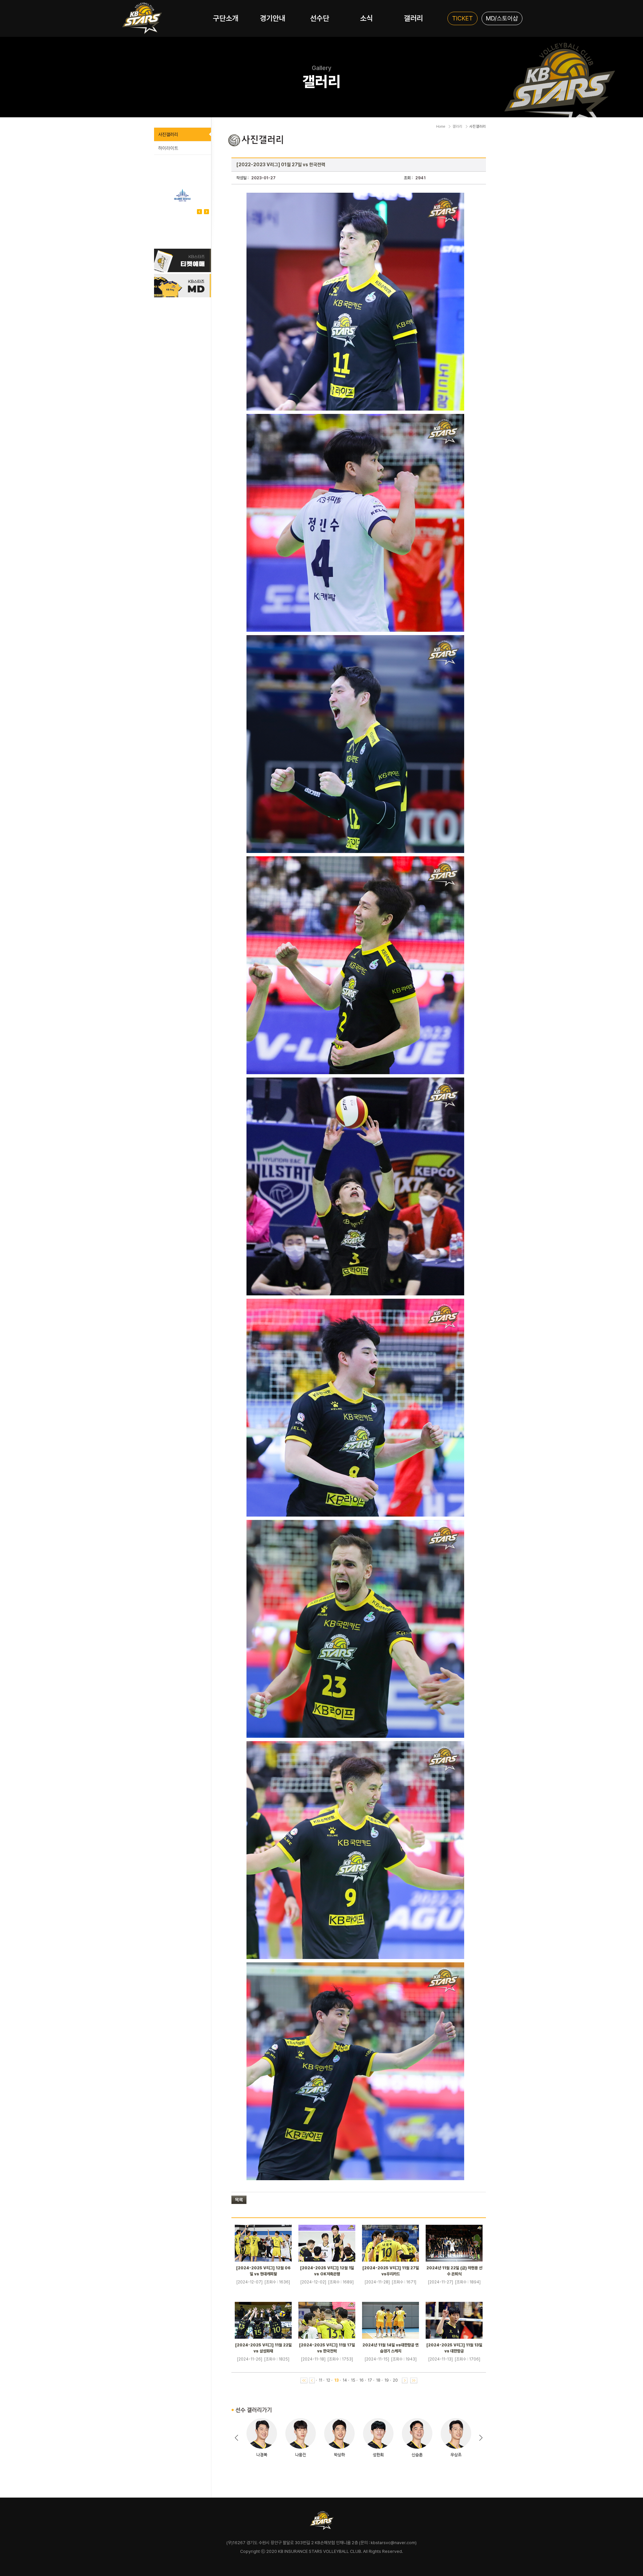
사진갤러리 (168, 134)
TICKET (462, 18)
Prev (206, 212)
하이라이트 (168, 148)
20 (395, 2380)
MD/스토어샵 (502, 18)
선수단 (320, 18)
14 (345, 2380)
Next (199, 212)
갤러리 (413, 18)
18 (378, 2380)
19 (387, 2380)
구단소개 (226, 18)
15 (353, 2380)
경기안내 (273, 18)
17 (370, 2380)
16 (362, 2380)
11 (320, 2380)
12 (328, 2380)
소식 (366, 18)
